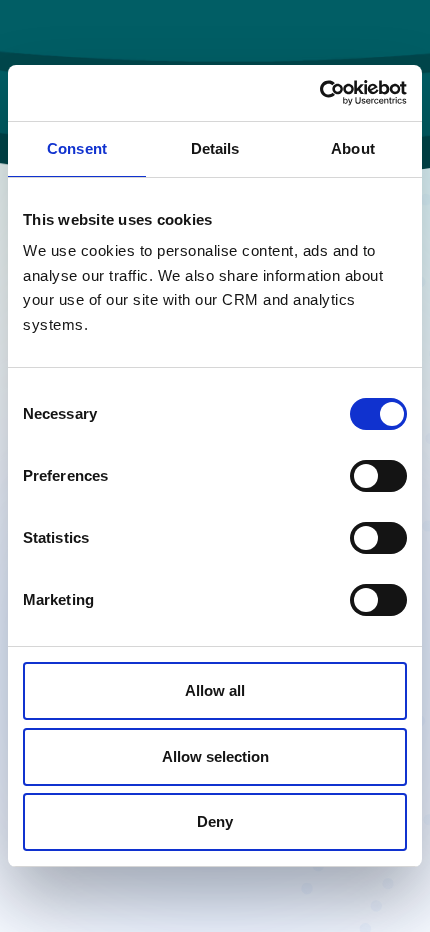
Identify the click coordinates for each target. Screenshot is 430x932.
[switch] (378, 476)
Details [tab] (215, 148)
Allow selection (215, 756)
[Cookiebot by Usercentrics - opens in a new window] (319, 93)
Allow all (215, 690)
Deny (215, 821)
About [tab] (353, 148)
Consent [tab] (77, 148)
